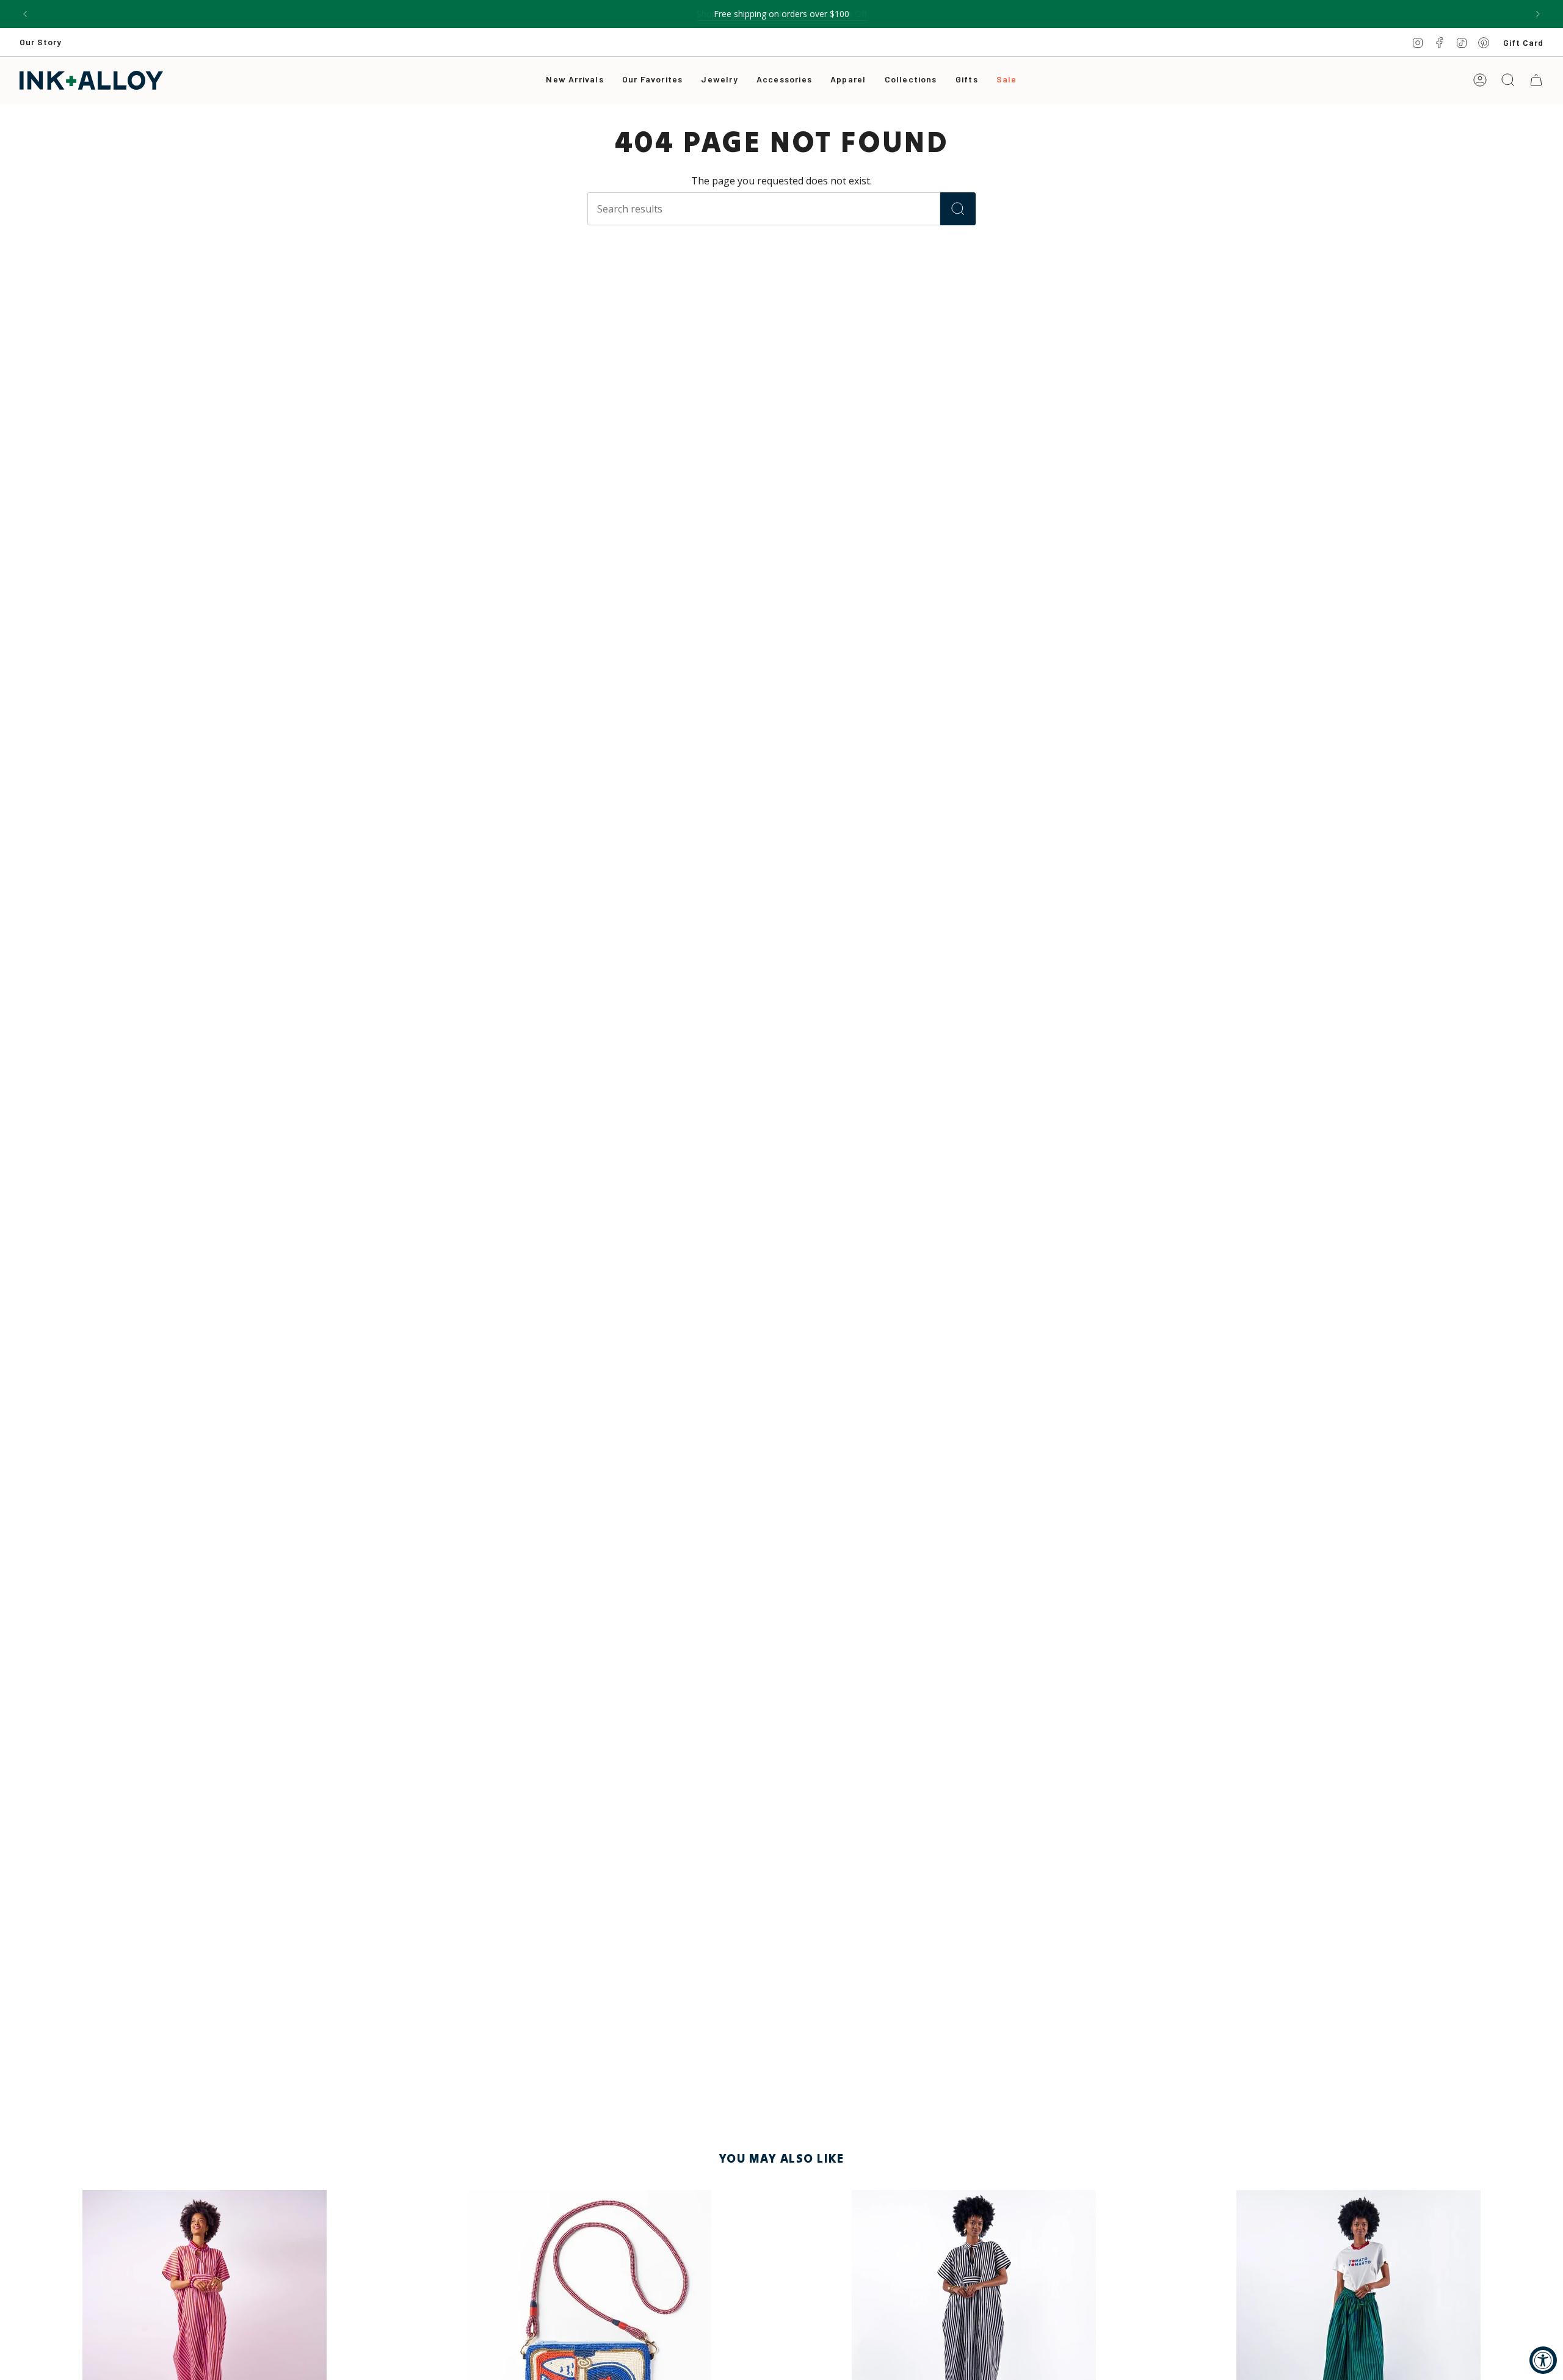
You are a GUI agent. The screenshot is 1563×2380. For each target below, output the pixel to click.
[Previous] (25, 14)
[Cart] (1536, 80)
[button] (719, 80)
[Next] (1538, 14)
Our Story (41, 42)
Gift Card (1523, 42)
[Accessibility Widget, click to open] (1543, 2360)
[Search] (958, 209)
